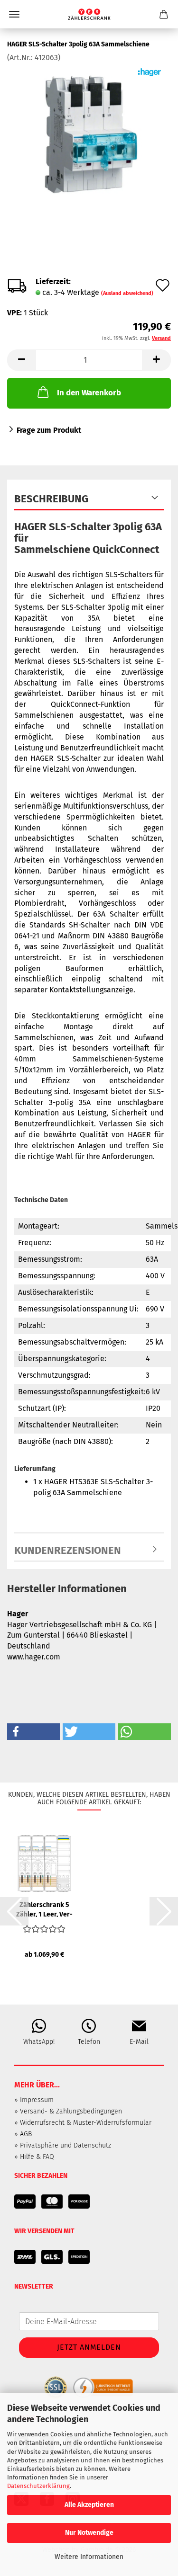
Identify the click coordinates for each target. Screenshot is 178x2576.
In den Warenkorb (89, 393)
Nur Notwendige (89, 2533)
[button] (21, 360)
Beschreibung (51, 499)
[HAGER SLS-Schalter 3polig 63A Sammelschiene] (89, 134)
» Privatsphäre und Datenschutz (63, 2145)
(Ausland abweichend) (127, 293)
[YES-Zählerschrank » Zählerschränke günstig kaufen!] (89, 14)
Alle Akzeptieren (89, 2505)
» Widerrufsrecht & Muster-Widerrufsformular (83, 2123)
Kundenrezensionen (68, 1550)
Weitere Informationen (89, 2557)
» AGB (23, 2134)
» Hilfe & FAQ (34, 2157)
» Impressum (34, 2100)
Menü (14, 14)
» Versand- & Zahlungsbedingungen (68, 2111)
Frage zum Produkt (49, 430)
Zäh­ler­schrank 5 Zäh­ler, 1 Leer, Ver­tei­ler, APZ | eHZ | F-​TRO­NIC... (44, 1909)
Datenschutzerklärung (38, 2486)
